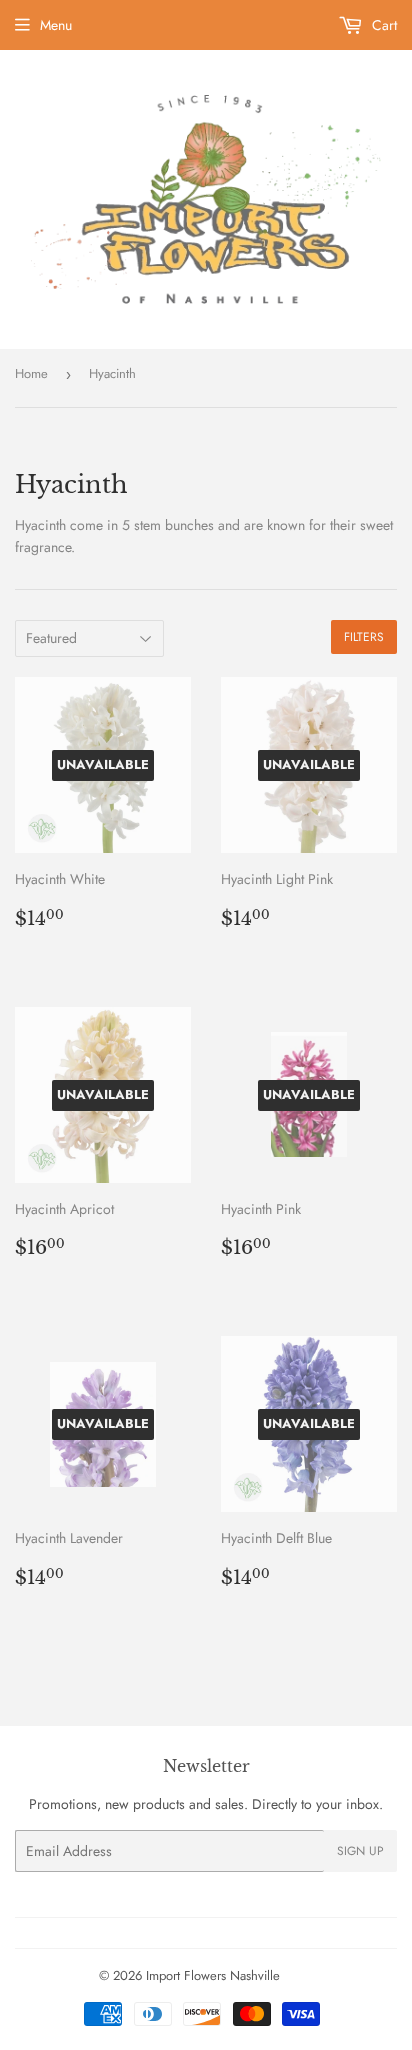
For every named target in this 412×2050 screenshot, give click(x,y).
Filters (364, 637)
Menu (56, 25)
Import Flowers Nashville (213, 1975)
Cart (382, 25)
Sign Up (360, 1851)
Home (31, 373)
